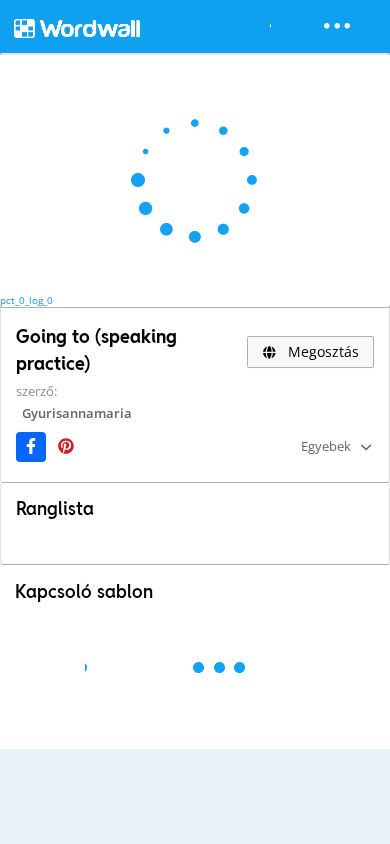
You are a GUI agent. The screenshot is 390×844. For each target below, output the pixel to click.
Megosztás (321, 351)
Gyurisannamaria (77, 413)
